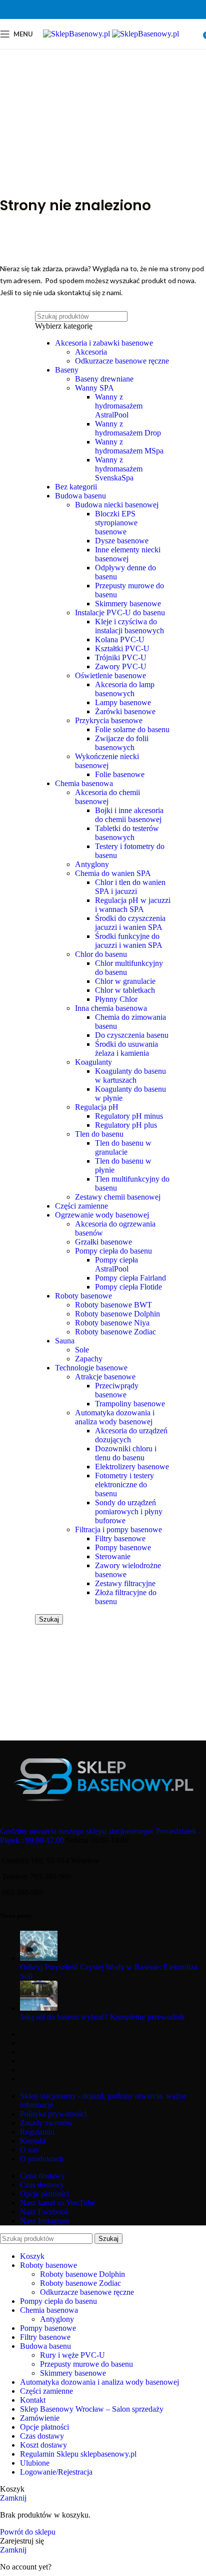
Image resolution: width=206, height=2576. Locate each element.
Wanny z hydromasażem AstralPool (119, 406)
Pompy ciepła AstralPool (116, 1264)
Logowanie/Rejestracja (56, 2472)
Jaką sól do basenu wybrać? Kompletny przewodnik (102, 2017)
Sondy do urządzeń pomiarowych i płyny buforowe (129, 1511)
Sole (82, 1350)
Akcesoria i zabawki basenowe (104, 343)
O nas (29, 2150)
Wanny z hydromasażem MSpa (129, 446)
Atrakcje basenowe (105, 1377)
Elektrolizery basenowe (132, 1467)
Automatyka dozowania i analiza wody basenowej (115, 1417)
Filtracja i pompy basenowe (118, 1529)
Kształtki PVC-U (122, 648)
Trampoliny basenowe (130, 1404)
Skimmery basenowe (128, 604)
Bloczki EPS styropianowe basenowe (116, 523)
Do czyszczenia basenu (132, 1035)
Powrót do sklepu (28, 2532)
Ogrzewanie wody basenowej (102, 1215)
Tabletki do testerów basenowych (127, 833)
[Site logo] (77, 34)
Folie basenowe (120, 774)
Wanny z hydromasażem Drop (128, 428)
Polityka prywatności (53, 2114)
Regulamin (37, 2132)
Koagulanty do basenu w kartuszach (130, 1075)
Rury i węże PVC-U (72, 2355)
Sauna (65, 1341)
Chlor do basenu (101, 954)
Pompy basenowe (123, 1547)
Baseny (67, 370)
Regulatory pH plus (126, 1125)
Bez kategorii (76, 487)
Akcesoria (91, 352)
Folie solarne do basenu (132, 729)
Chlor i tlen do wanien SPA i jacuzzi (130, 887)
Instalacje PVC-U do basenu (120, 613)
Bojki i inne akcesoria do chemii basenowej (129, 815)
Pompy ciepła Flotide (128, 1287)
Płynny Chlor (116, 999)
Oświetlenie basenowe (110, 675)
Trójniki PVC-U (121, 657)
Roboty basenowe (83, 1296)
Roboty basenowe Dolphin (117, 1314)
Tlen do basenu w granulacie (123, 1147)
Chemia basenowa (84, 783)
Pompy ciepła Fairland (130, 1278)
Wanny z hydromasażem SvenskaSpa (119, 469)
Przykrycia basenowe (109, 720)
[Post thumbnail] (39, 1958)
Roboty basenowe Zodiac (115, 1332)
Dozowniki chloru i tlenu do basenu (126, 1453)
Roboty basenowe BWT (113, 1305)
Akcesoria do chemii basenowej (107, 797)
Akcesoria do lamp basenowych (125, 689)
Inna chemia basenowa (111, 1008)
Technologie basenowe (91, 1368)
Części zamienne (81, 1206)
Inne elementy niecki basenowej (128, 554)
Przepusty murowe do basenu (86, 2364)
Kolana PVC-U (120, 640)
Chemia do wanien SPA (113, 873)
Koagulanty (93, 1062)
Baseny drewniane (104, 379)
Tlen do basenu (99, 1134)
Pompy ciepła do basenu (113, 1251)
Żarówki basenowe (125, 711)
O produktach (42, 2159)
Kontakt (33, 2141)
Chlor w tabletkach (125, 990)
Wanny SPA (94, 388)
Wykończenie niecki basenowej (107, 761)
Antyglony (92, 864)
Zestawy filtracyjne (125, 1583)
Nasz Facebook (44, 2212)
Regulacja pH (97, 1107)
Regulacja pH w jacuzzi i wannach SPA (133, 905)
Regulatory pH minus (129, 1116)
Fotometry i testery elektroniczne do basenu (124, 1485)
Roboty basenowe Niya (112, 1323)
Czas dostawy (42, 2185)
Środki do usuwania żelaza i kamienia (126, 1049)
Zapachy (89, 1359)
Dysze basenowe (122, 541)
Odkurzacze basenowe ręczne (122, 361)
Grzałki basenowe (103, 1242)
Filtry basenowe (120, 1538)
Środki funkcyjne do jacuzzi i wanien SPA (129, 941)
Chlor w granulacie (125, 981)
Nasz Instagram (44, 2221)
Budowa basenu (80, 496)
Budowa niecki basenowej (117, 505)
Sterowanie (113, 1556)
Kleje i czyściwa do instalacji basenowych (129, 626)
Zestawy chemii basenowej (118, 1197)
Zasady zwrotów (46, 2123)
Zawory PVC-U (121, 666)
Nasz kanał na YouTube (57, 2203)
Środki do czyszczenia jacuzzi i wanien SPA (130, 923)
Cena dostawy (42, 2176)
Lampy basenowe (123, 702)
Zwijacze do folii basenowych (122, 743)
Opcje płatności (44, 2194)
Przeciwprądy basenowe (117, 1390)
